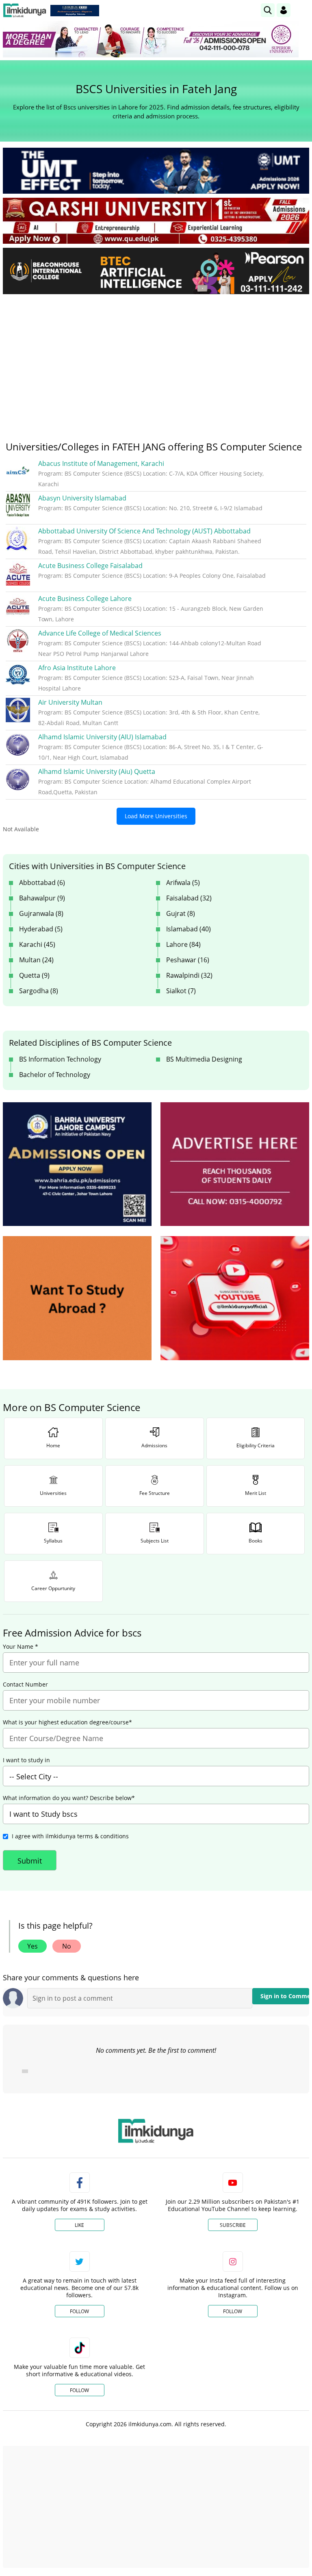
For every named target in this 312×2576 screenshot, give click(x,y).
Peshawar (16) (188, 960)
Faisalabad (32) (189, 898)
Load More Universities (156, 816)
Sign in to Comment (285, 1996)
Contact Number (25, 1685)
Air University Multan (70, 702)
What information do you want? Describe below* (69, 1798)
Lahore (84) (183, 944)
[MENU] (303, 10)
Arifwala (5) (183, 883)
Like (79, 2225)
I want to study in (26, 1760)
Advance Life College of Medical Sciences (100, 633)
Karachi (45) (37, 944)
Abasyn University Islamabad (82, 498)
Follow (79, 2311)
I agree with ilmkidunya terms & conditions (70, 1836)
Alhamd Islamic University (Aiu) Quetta (97, 771)
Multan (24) (36, 960)
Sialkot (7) (181, 991)
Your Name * (21, 1647)
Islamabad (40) (188, 929)
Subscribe (233, 2225)
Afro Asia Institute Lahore (77, 668)
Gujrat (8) (181, 913)
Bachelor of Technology (55, 1075)
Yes (32, 1946)
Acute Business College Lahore (85, 599)
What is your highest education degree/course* (67, 1722)
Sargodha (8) (39, 991)
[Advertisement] (156, 361)
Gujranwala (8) (41, 913)
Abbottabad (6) (42, 883)
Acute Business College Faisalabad (90, 566)
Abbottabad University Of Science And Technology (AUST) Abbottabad (144, 531)
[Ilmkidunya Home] (25, 10)
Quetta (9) (34, 975)
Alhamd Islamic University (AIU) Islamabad (102, 737)
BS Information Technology (60, 1059)
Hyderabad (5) (41, 929)
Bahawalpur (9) (42, 898)
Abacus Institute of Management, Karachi (101, 463)
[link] (75, 11)
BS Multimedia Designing (204, 1059)
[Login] (284, 10)
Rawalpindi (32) (189, 975)
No (67, 1946)
